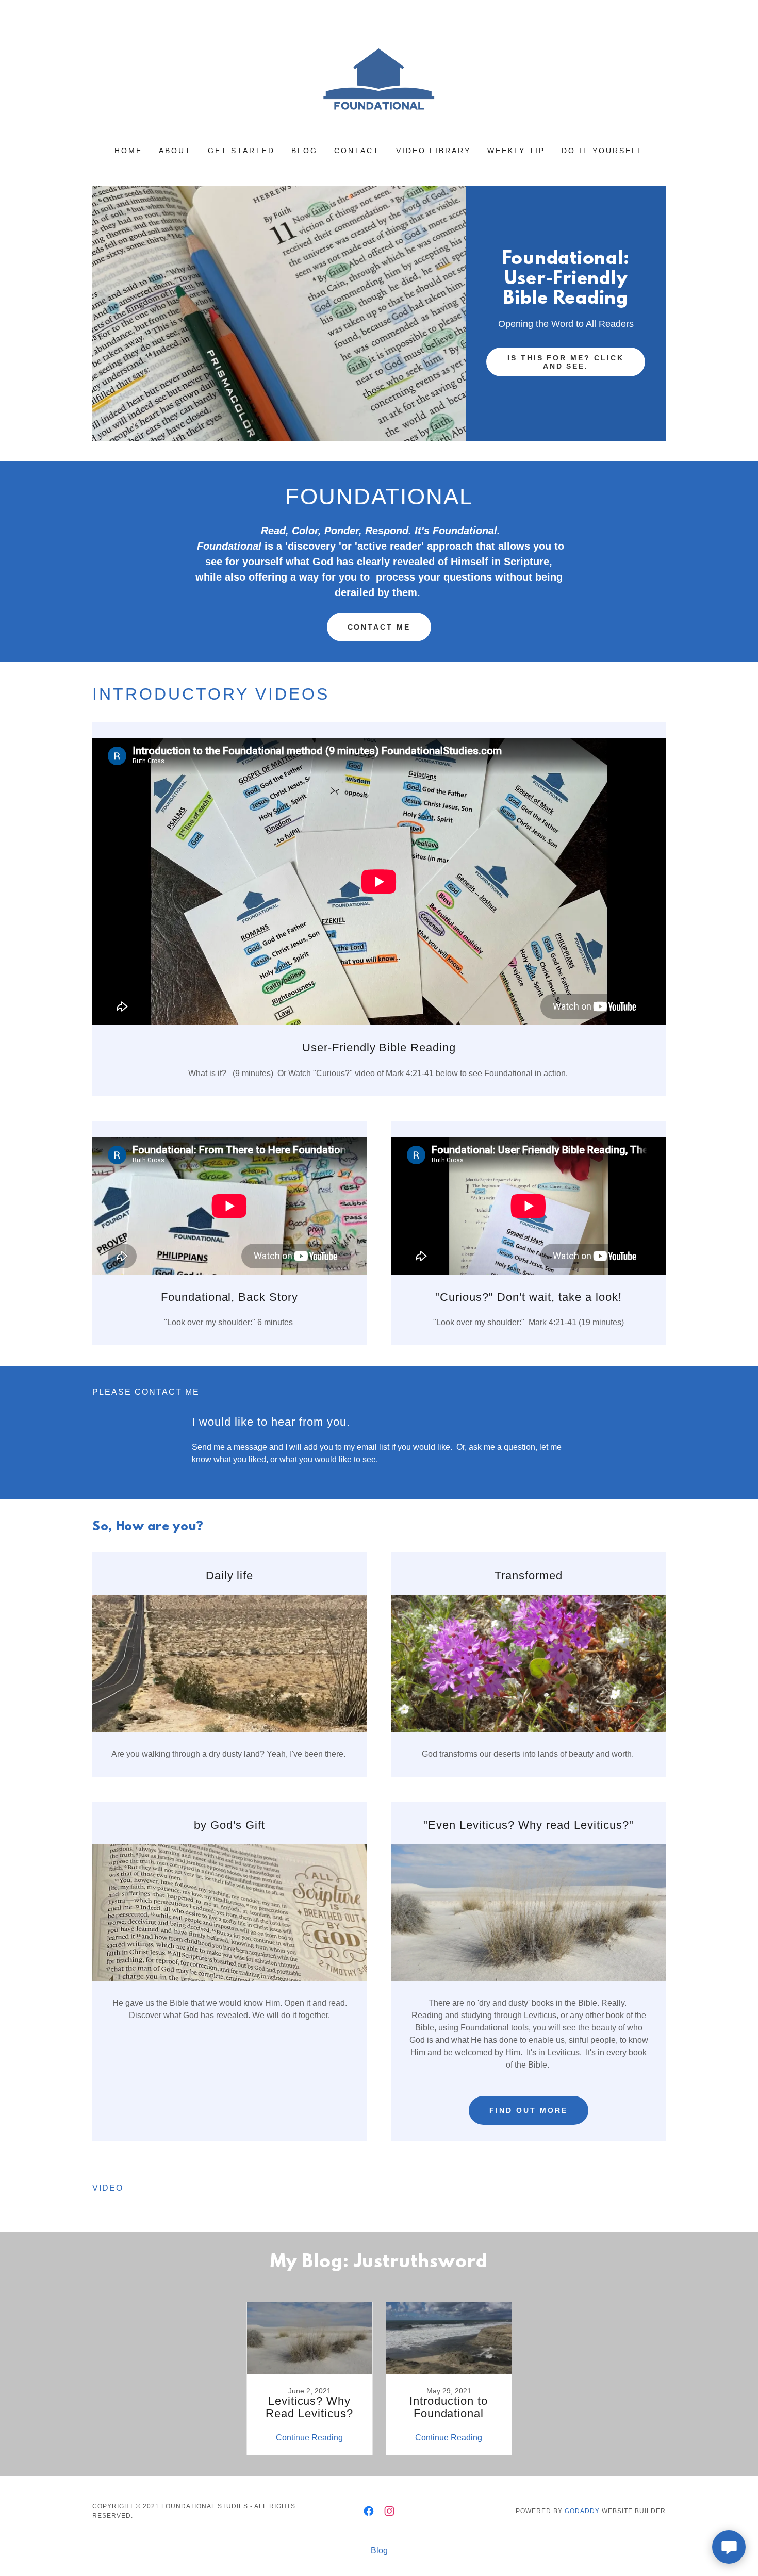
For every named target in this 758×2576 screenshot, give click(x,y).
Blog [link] (304, 151)
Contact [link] (357, 151)
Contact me (379, 627)
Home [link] (128, 151)
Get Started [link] (241, 151)
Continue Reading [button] (309, 2438)
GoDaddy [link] (582, 2511)
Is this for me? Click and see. (566, 362)
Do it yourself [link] (603, 151)
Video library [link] (433, 151)
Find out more (529, 2110)
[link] (379, 80)
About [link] (175, 151)
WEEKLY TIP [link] (516, 151)
